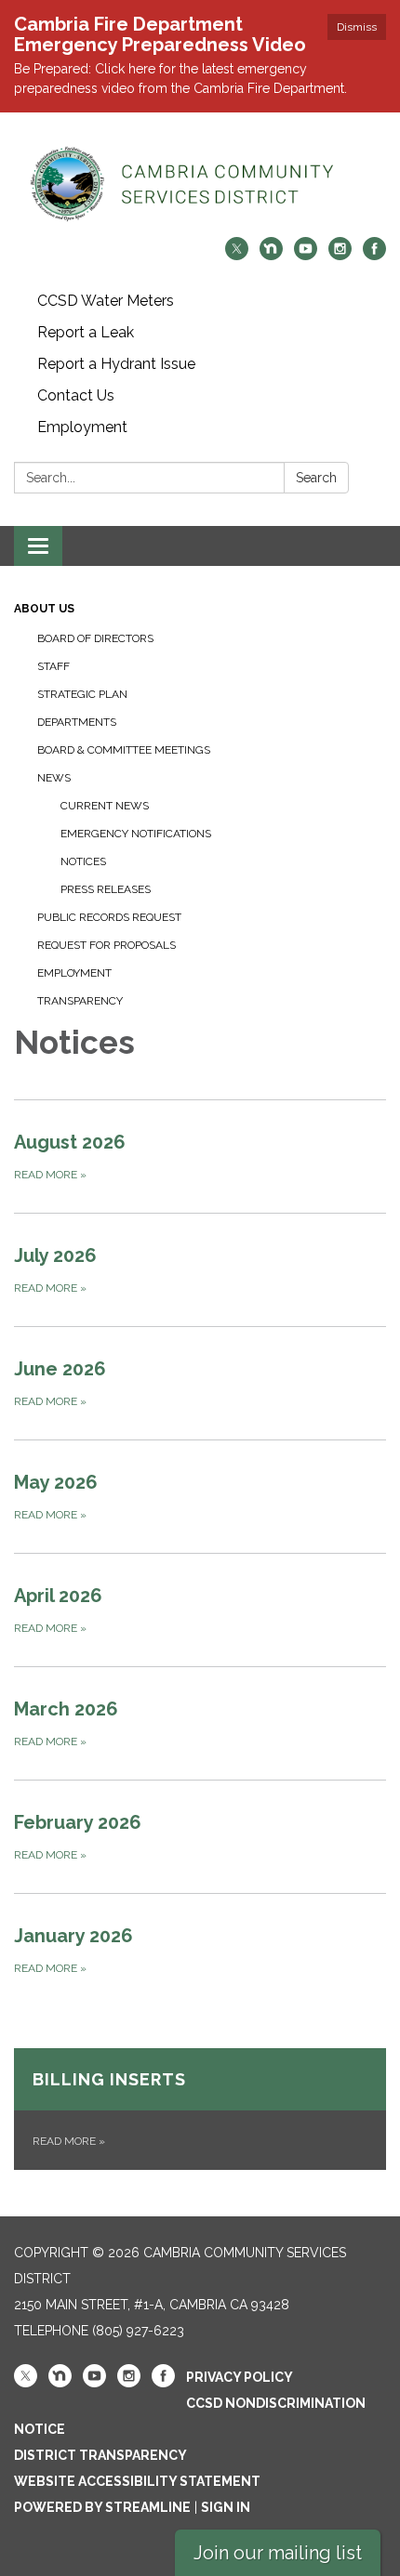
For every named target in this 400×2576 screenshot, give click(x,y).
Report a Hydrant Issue (116, 364)
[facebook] (374, 255)
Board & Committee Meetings (124, 750)
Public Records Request (109, 917)
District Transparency (100, 2455)
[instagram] (340, 255)
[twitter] (237, 255)
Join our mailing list (278, 2553)
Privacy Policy (240, 2377)
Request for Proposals (107, 945)
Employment (82, 427)
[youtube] (306, 255)
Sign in (226, 2507)
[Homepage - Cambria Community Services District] (200, 184)
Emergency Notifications (136, 834)
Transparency (80, 1001)
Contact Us (76, 395)
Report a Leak (86, 332)
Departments (77, 722)
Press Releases (106, 889)
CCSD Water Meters (106, 301)
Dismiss (357, 27)
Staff (53, 666)
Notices (83, 861)
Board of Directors (95, 638)
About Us (44, 609)
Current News (105, 806)
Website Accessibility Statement (137, 2481)
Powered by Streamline (102, 2507)
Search (316, 478)
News (54, 778)
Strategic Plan (82, 694)
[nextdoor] (271, 255)
